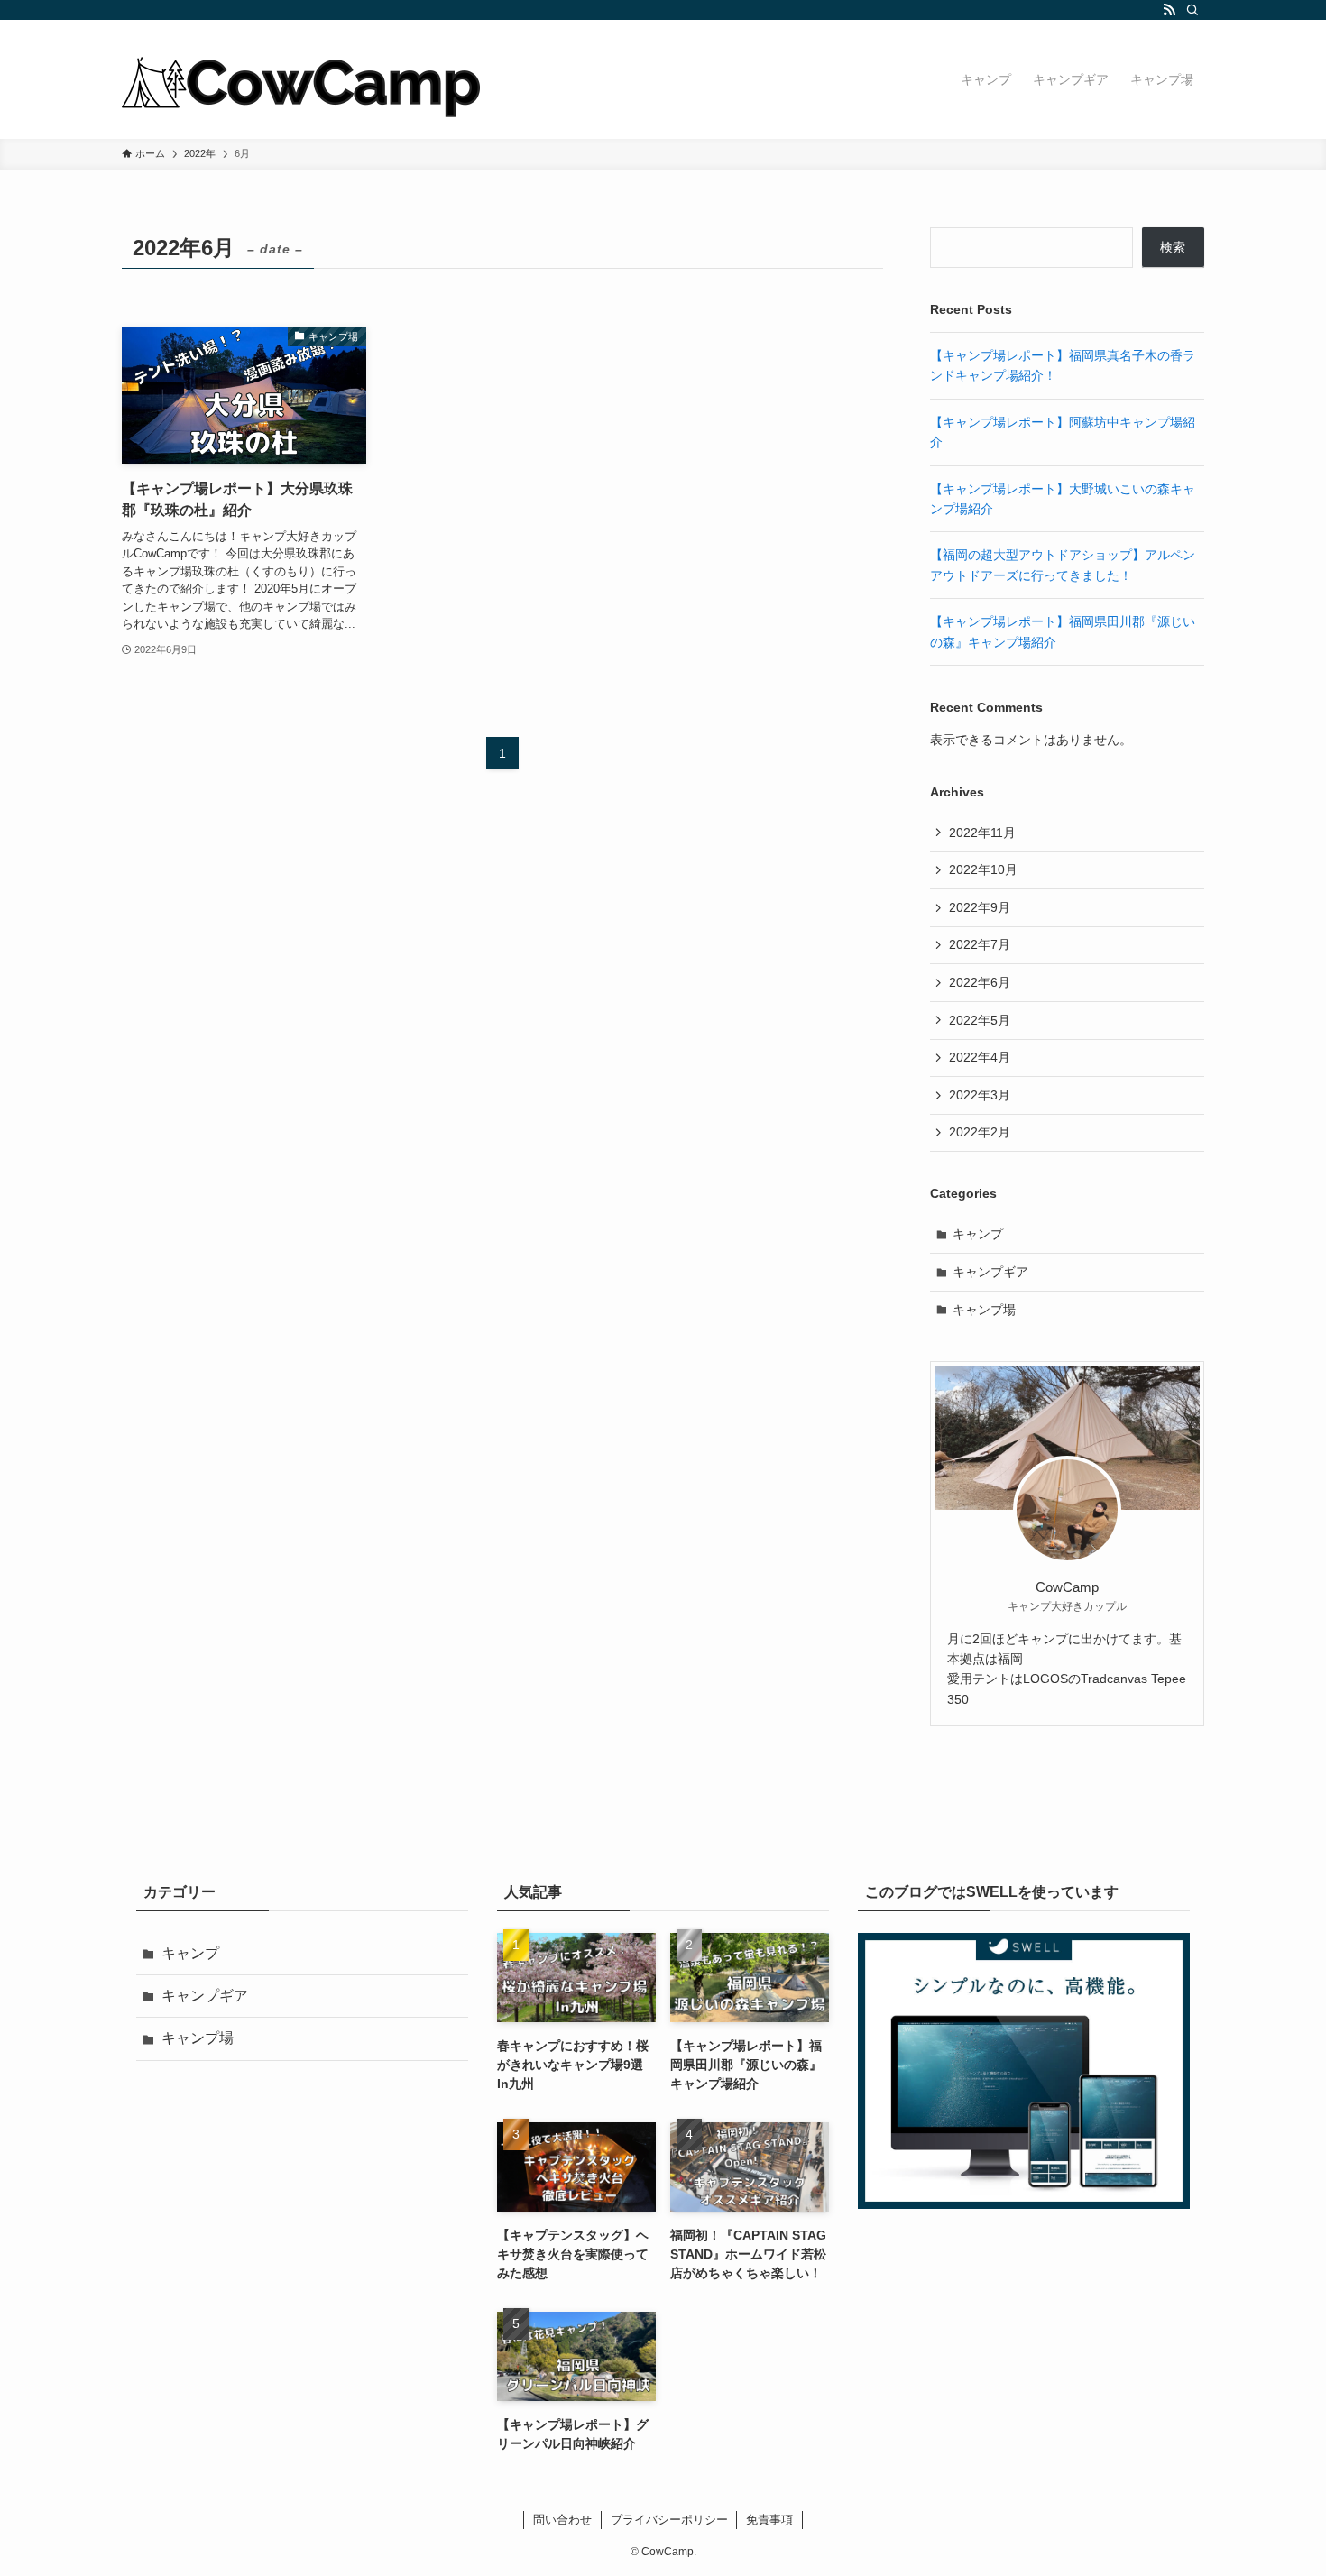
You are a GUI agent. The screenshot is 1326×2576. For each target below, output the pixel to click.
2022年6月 (980, 982)
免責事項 (769, 2520)
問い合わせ (562, 2520)
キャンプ (978, 1234)
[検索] (1192, 10)
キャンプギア (990, 1272)
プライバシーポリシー (669, 2520)
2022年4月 (980, 1057)
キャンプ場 (984, 1310)
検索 (1173, 247)
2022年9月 (980, 907)
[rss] (1169, 10)
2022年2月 (980, 1132)
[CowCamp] (302, 79)
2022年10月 (983, 869)
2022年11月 (982, 833)
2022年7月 (980, 944)
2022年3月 (980, 1095)
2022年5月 (980, 1020)
